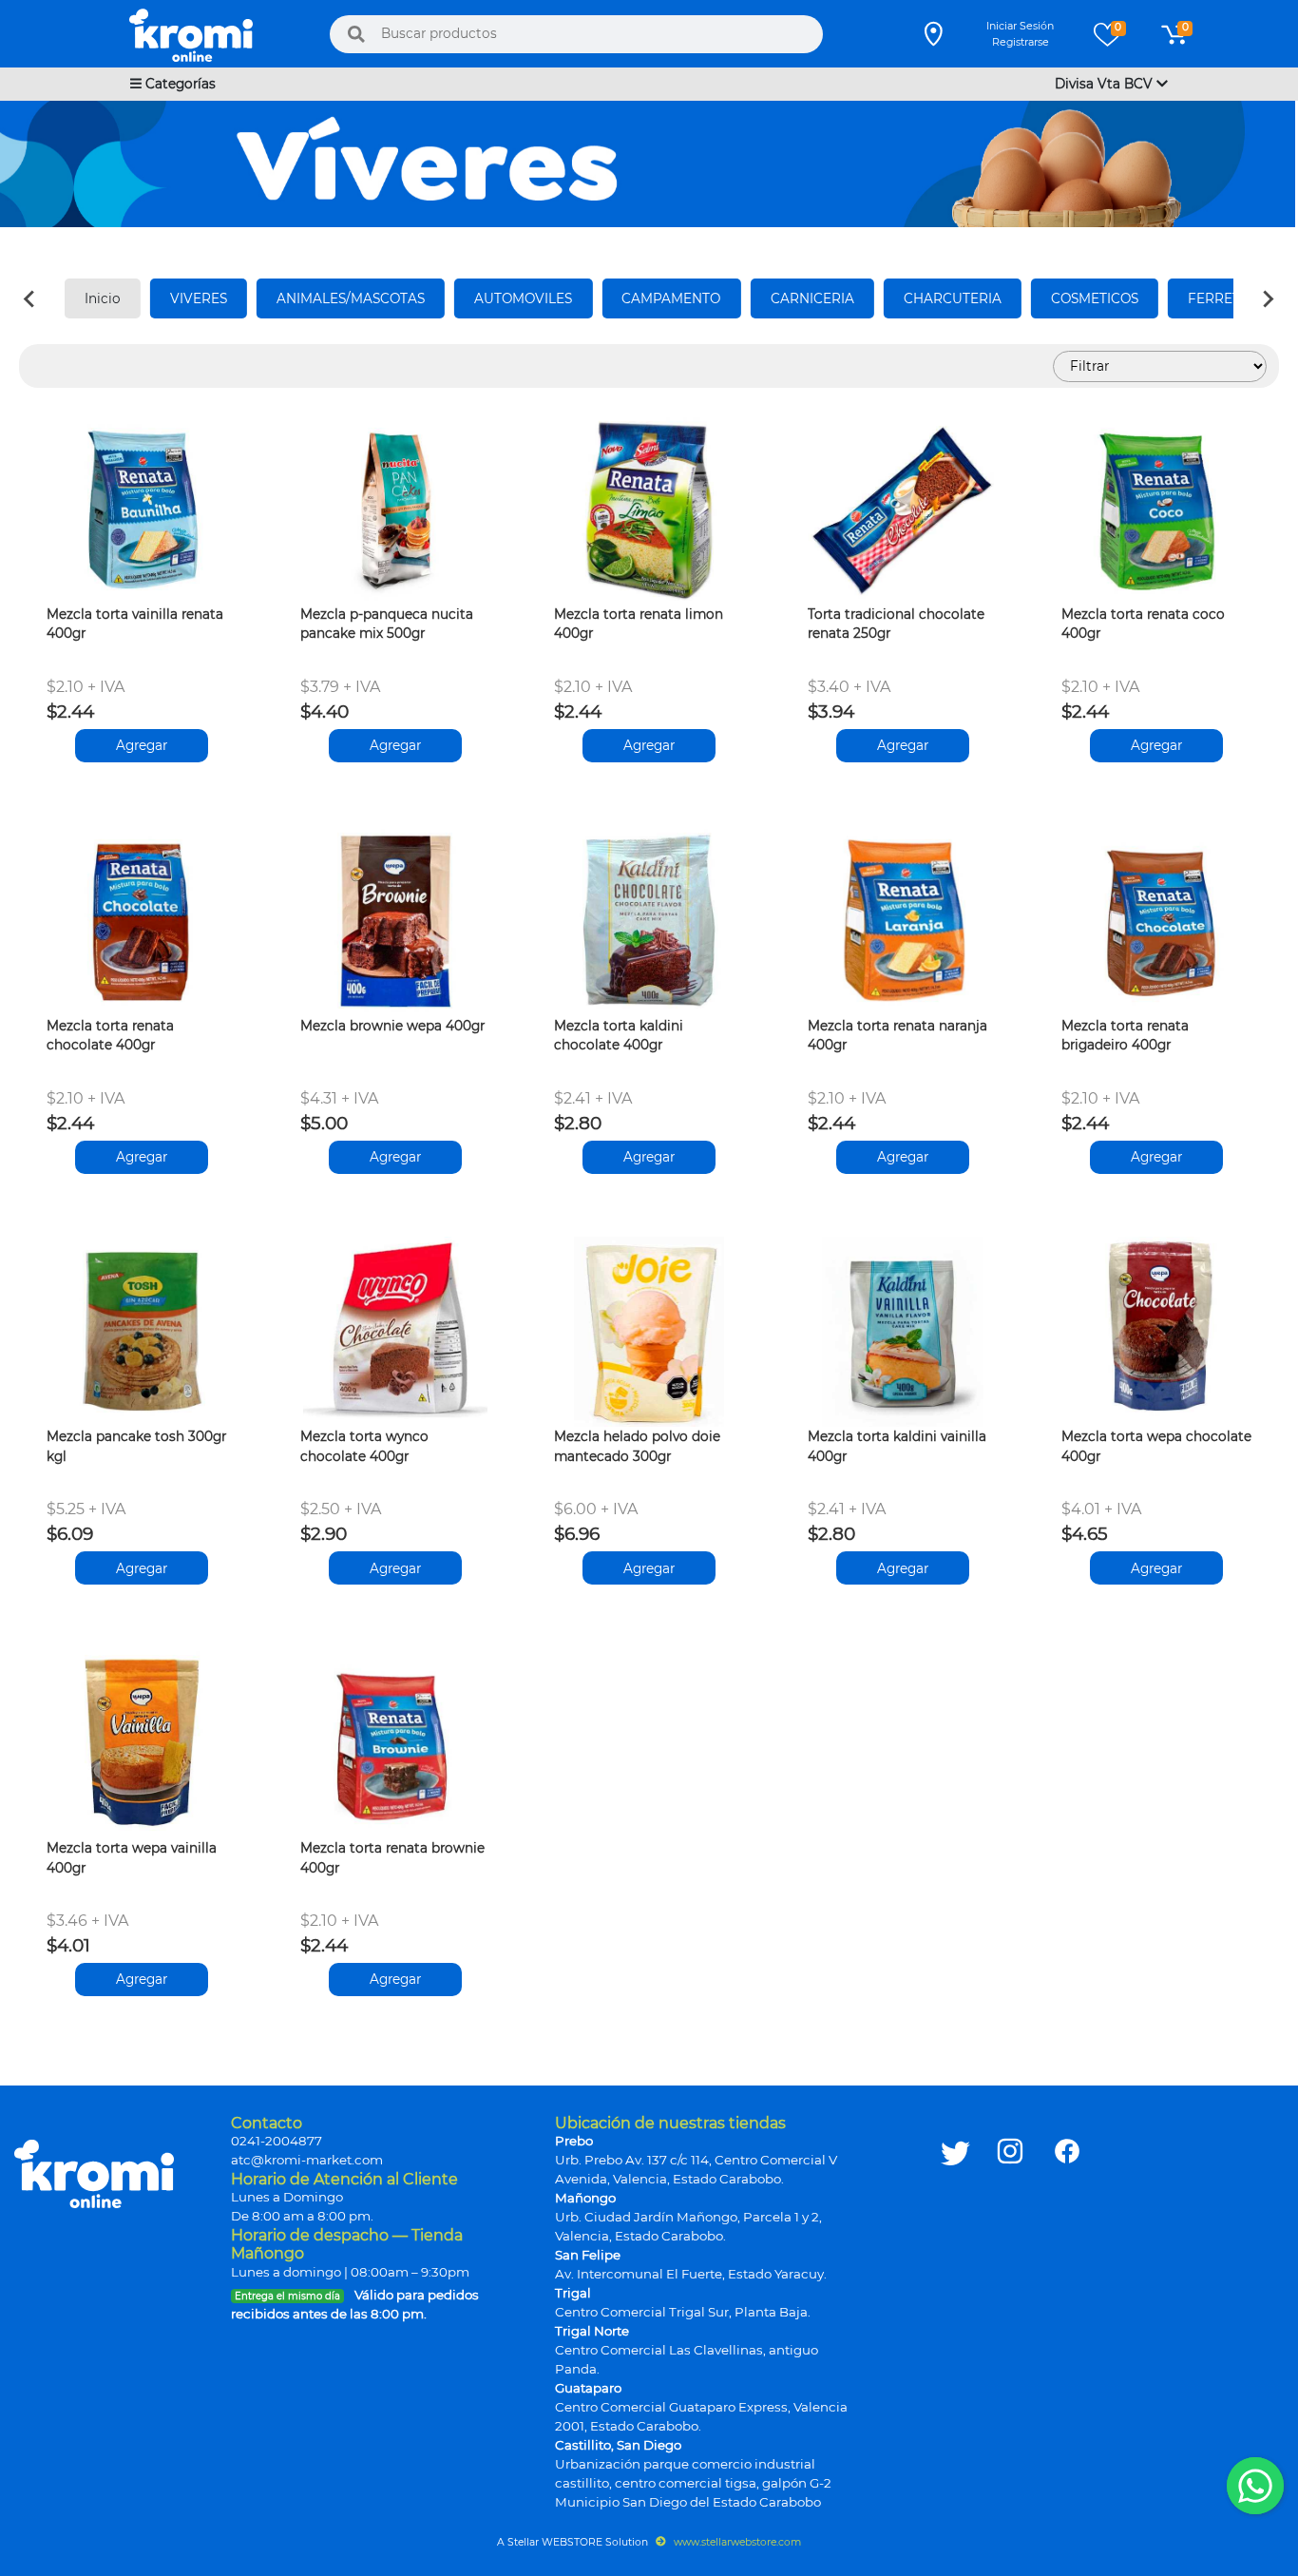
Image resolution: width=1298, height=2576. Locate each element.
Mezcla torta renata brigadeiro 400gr (1125, 1035)
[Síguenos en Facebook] (1067, 2313)
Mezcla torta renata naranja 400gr (897, 1035)
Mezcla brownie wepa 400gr (392, 1026)
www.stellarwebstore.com (736, 2542)
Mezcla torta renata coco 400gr (1143, 624)
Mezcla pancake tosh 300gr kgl (136, 1446)
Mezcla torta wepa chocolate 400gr (1156, 1446)
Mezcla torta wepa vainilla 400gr (132, 1857)
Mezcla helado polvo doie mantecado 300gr (637, 1446)
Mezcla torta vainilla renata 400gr (135, 624)
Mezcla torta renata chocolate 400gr (110, 1035)
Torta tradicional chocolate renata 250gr (896, 624)
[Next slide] (1268, 298)
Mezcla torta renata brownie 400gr (392, 1857)
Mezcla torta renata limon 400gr (639, 624)
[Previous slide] (30, 298)
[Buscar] (356, 34)
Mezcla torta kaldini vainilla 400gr (897, 1446)
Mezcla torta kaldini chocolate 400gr (619, 1035)
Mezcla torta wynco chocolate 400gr (364, 1446)
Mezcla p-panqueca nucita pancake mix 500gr (387, 624)
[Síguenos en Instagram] (1010, 2313)
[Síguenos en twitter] (955, 2313)
